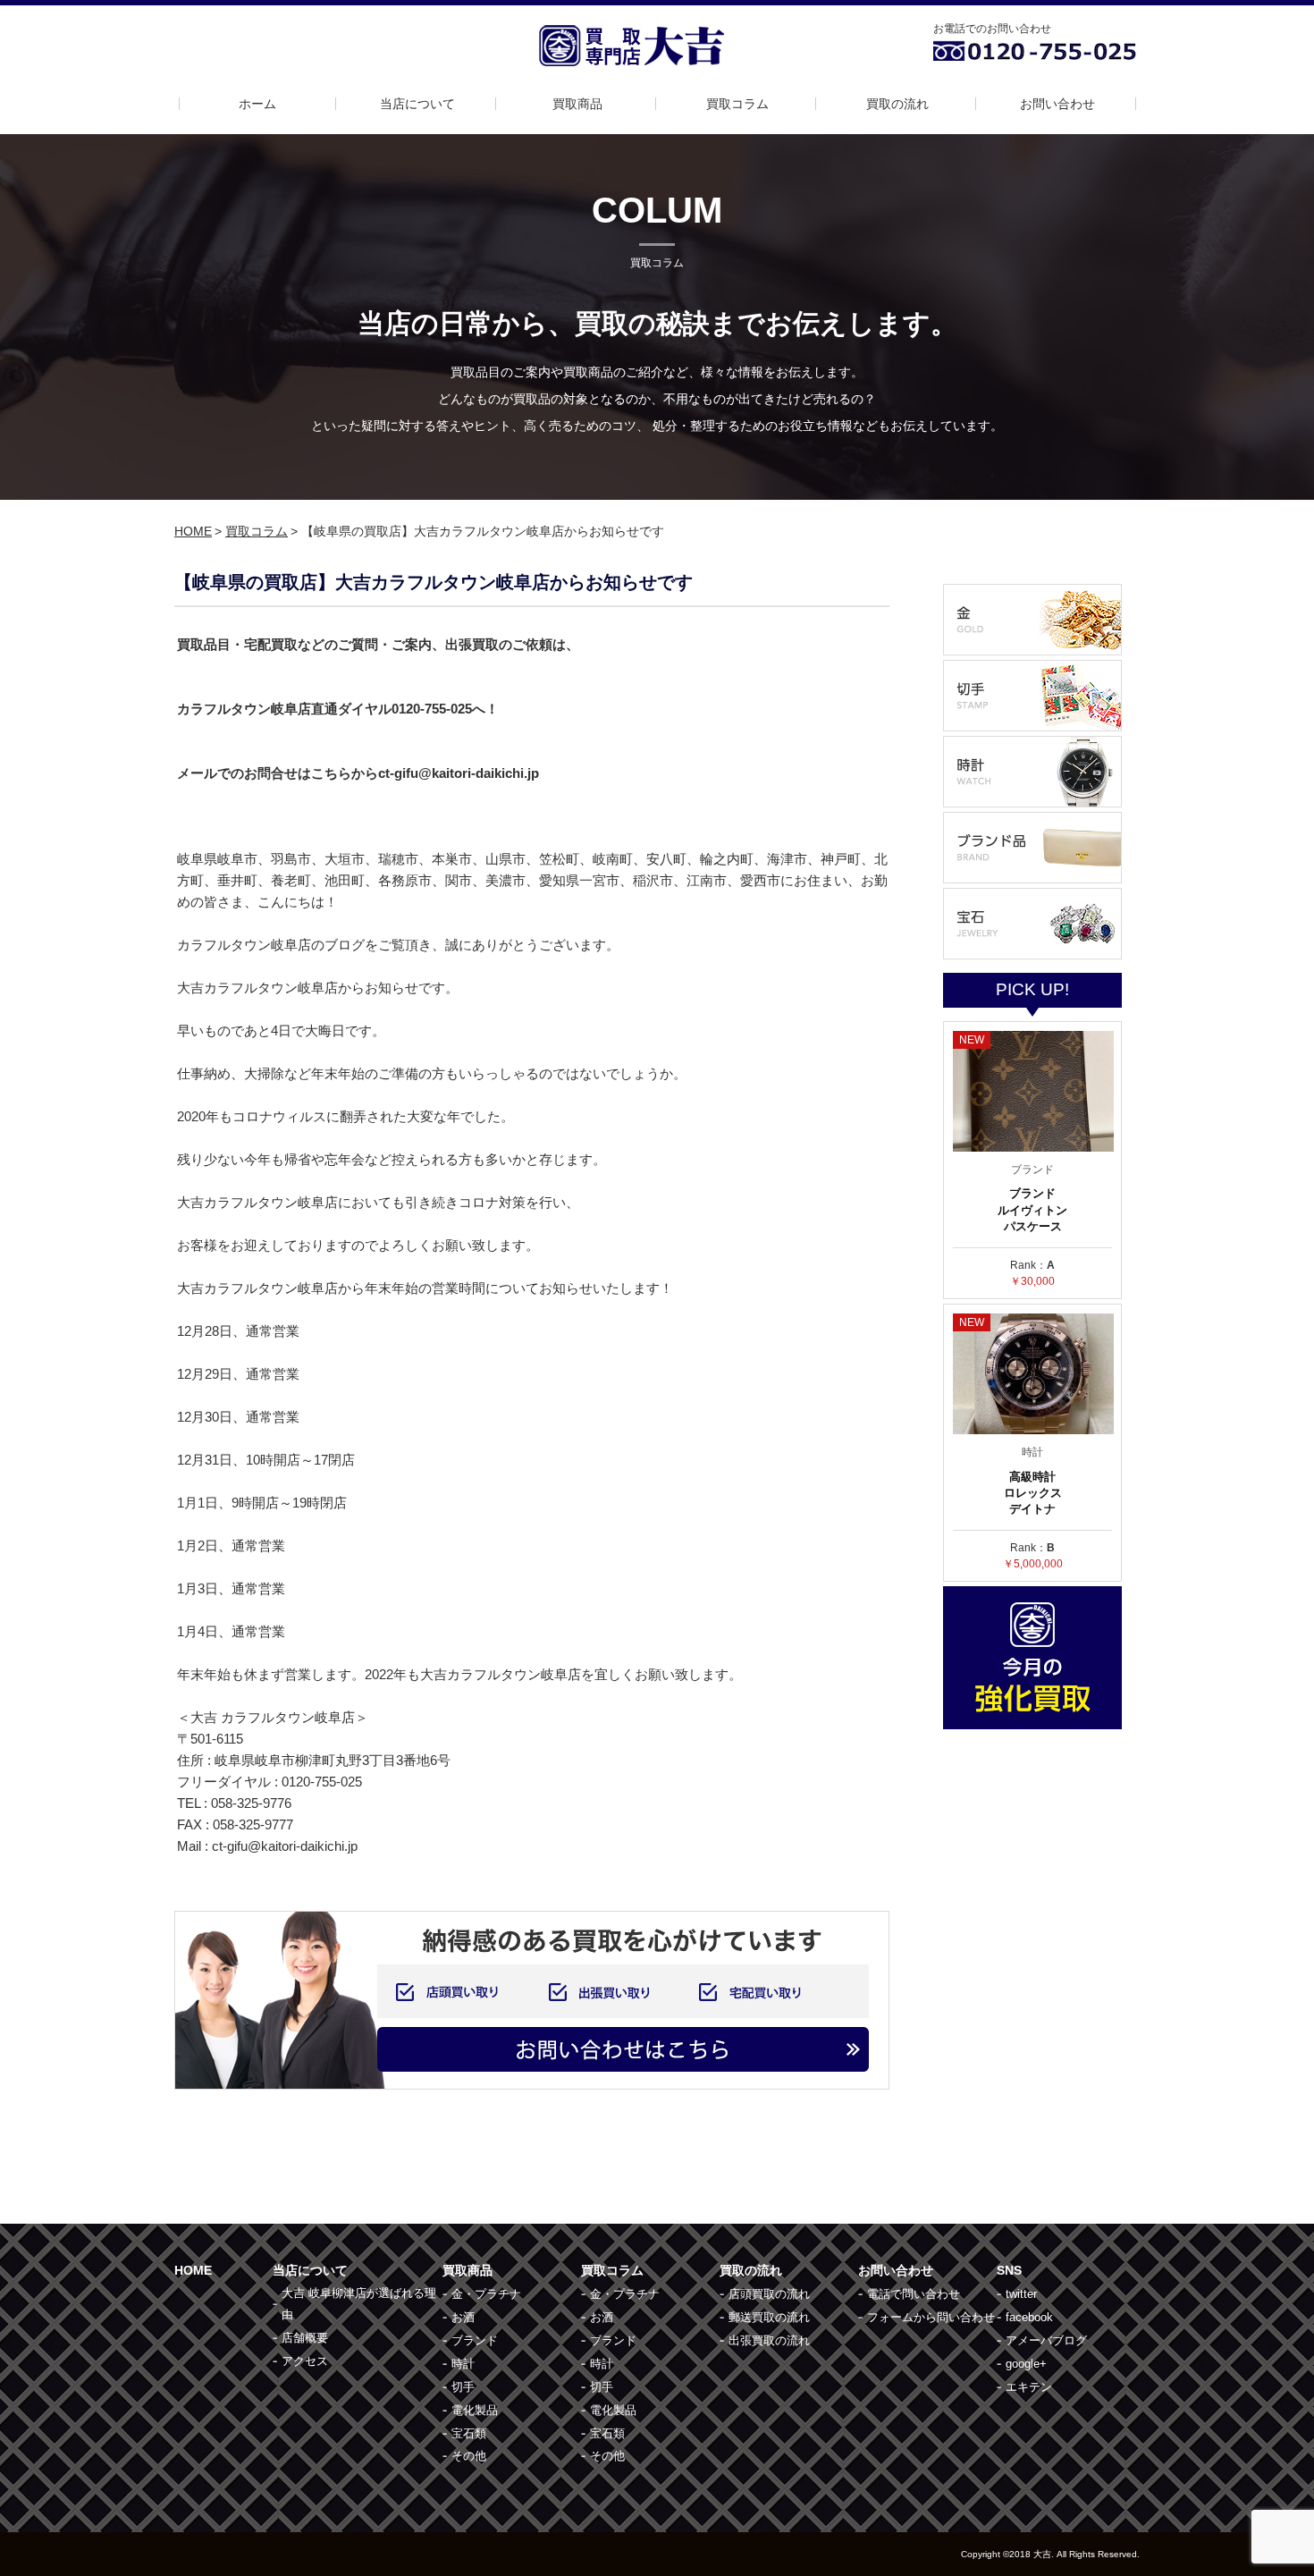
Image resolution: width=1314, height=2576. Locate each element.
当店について (417, 104)
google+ (1026, 2364)
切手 (463, 2387)
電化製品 (475, 2410)
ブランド (475, 2340)
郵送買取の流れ (769, 2317)
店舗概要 (305, 2338)
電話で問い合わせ (914, 2294)
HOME (193, 531)
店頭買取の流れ (769, 2294)
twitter (1021, 2294)
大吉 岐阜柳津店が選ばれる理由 (359, 2304)
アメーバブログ (1046, 2340)
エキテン (1029, 2387)
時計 (463, 2364)
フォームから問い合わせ (931, 2317)
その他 (469, 2456)
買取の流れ (897, 104)
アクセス (305, 2361)
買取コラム (737, 104)
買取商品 (577, 104)
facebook (1029, 2317)
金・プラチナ (486, 2294)
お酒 (463, 2317)
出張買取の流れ (769, 2340)
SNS (1009, 2270)
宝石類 (469, 2433)
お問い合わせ (1057, 104)
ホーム (257, 104)
